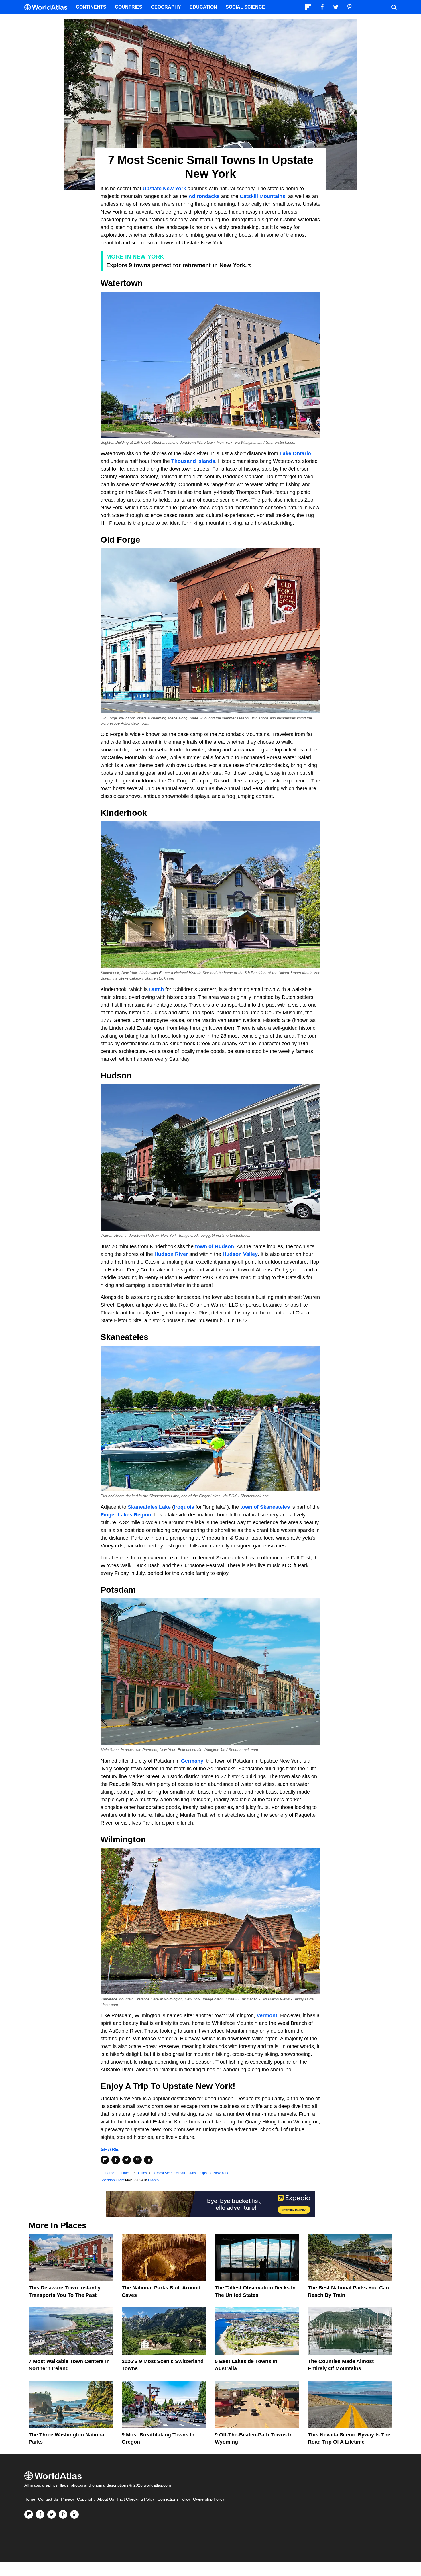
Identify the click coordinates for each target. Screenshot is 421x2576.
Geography (166, 7)
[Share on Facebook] (116, 2160)
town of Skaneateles (265, 1507)
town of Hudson (215, 1246)
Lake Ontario (295, 453)
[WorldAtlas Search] (394, 7)
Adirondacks (204, 196)
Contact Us (48, 2499)
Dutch (157, 989)
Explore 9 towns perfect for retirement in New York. (177, 265)
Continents (91, 7)
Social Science (245, 7)
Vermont (267, 2015)
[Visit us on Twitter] (52, 2514)
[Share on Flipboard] (105, 2160)
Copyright (86, 2499)
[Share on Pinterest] (137, 2160)
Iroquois (184, 1507)
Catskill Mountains (262, 196)
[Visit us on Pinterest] (63, 2514)
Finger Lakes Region (126, 1515)
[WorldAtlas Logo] (48, 7)
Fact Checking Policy (136, 2499)
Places (153, 2180)
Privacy (68, 2499)
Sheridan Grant (112, 2180)
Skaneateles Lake (149, 1507)
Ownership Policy (209, 2499)
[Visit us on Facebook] (40, 2514)
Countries (129, 7)
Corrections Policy (174, 2499)
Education (203, 7)
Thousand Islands (193, 461)
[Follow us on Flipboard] (29, 2514)
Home (30, 2499)
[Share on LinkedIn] (148, 2160)
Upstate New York (164, 189)
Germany (192, 1761)
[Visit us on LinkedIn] (74, 2514)
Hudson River (171, 1254)
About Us (106, 2499)
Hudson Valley (240, 1254)
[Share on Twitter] (127, 2160)
